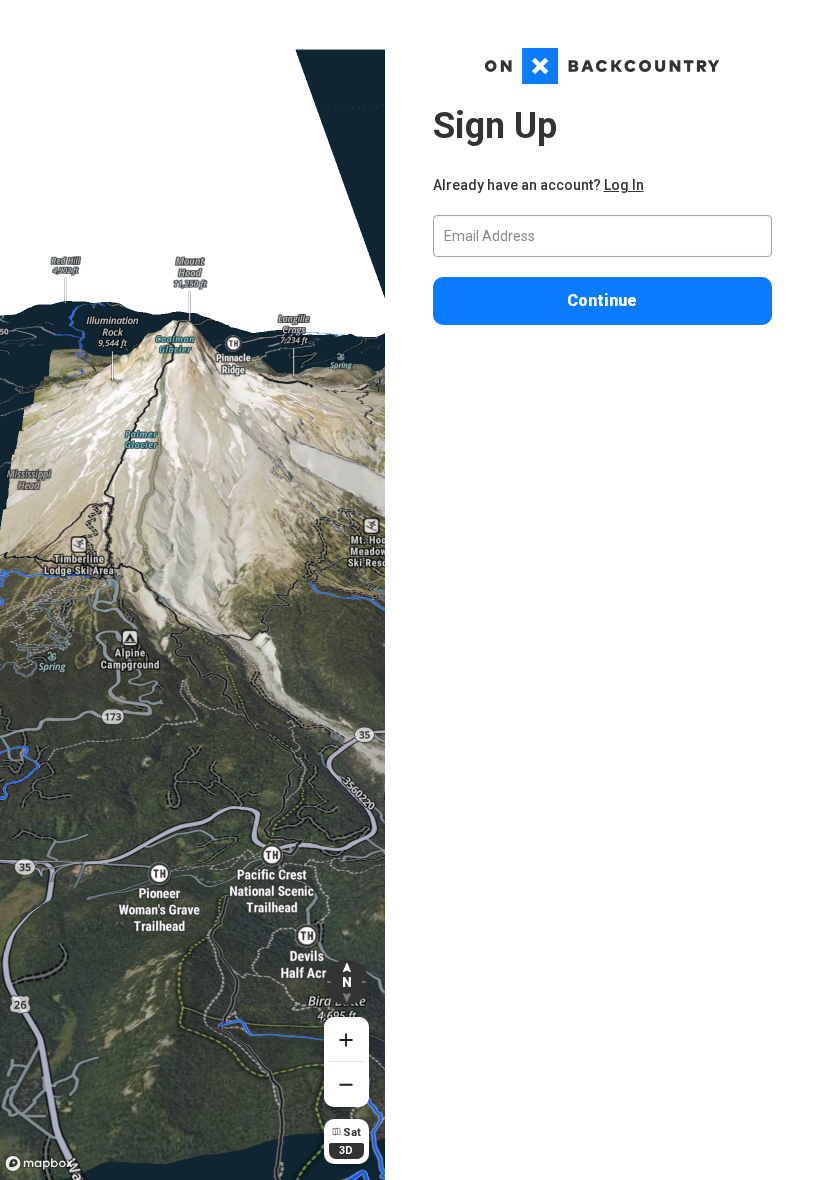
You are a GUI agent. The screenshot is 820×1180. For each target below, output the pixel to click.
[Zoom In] (346, 1039)
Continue (602, 300)
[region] (192, 590)
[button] (346, 982)
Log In (624, 185)
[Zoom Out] (346, 1084)
